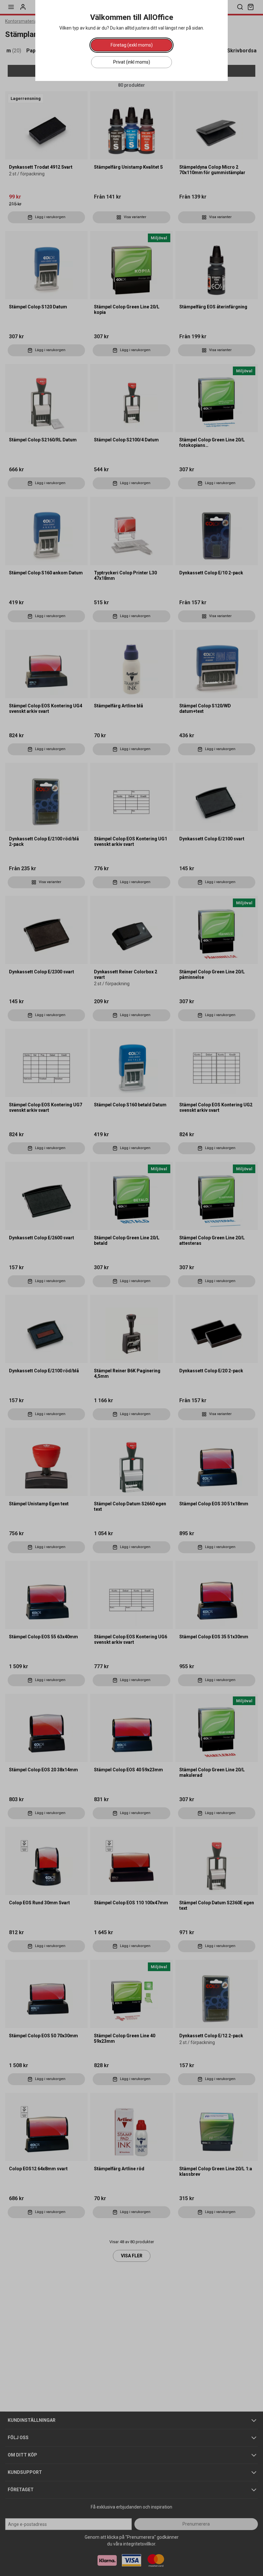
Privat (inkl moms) (132, 62)
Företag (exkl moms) (132, 45)
